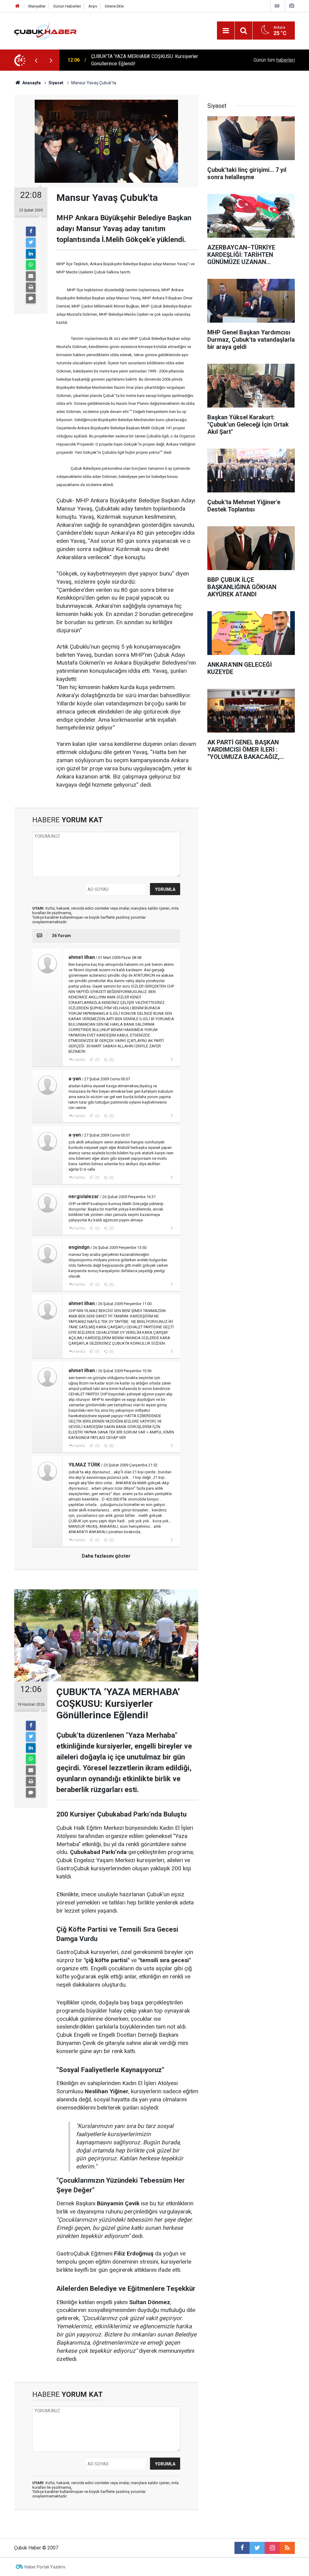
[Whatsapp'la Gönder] (31, 265)
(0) (97, 1060)
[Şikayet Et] (172, 1059)
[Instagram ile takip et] (272, 2548)
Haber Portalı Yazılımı (45, 2567)
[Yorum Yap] (31, 298)
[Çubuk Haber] (45, 30)
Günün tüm (274, 60)
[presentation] (36, 60)
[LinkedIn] (31, 254)
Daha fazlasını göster (106, 1556)
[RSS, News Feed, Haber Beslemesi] (287, 2548)
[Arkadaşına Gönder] (31, 276)
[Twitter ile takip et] (257, 2548)
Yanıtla (79, 1060)
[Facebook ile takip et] (242, 2548)
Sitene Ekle (114, 6)
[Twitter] (31, 243)
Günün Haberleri (67, 6)
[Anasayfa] (18, 6)
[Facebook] (31, 231)
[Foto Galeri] (291, 6)
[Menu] (226, 31)
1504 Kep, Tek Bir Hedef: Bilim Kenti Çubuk (136, 60)
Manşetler (37, 6)
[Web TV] (277, 6)
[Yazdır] (31, 287)
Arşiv (93, 6)
